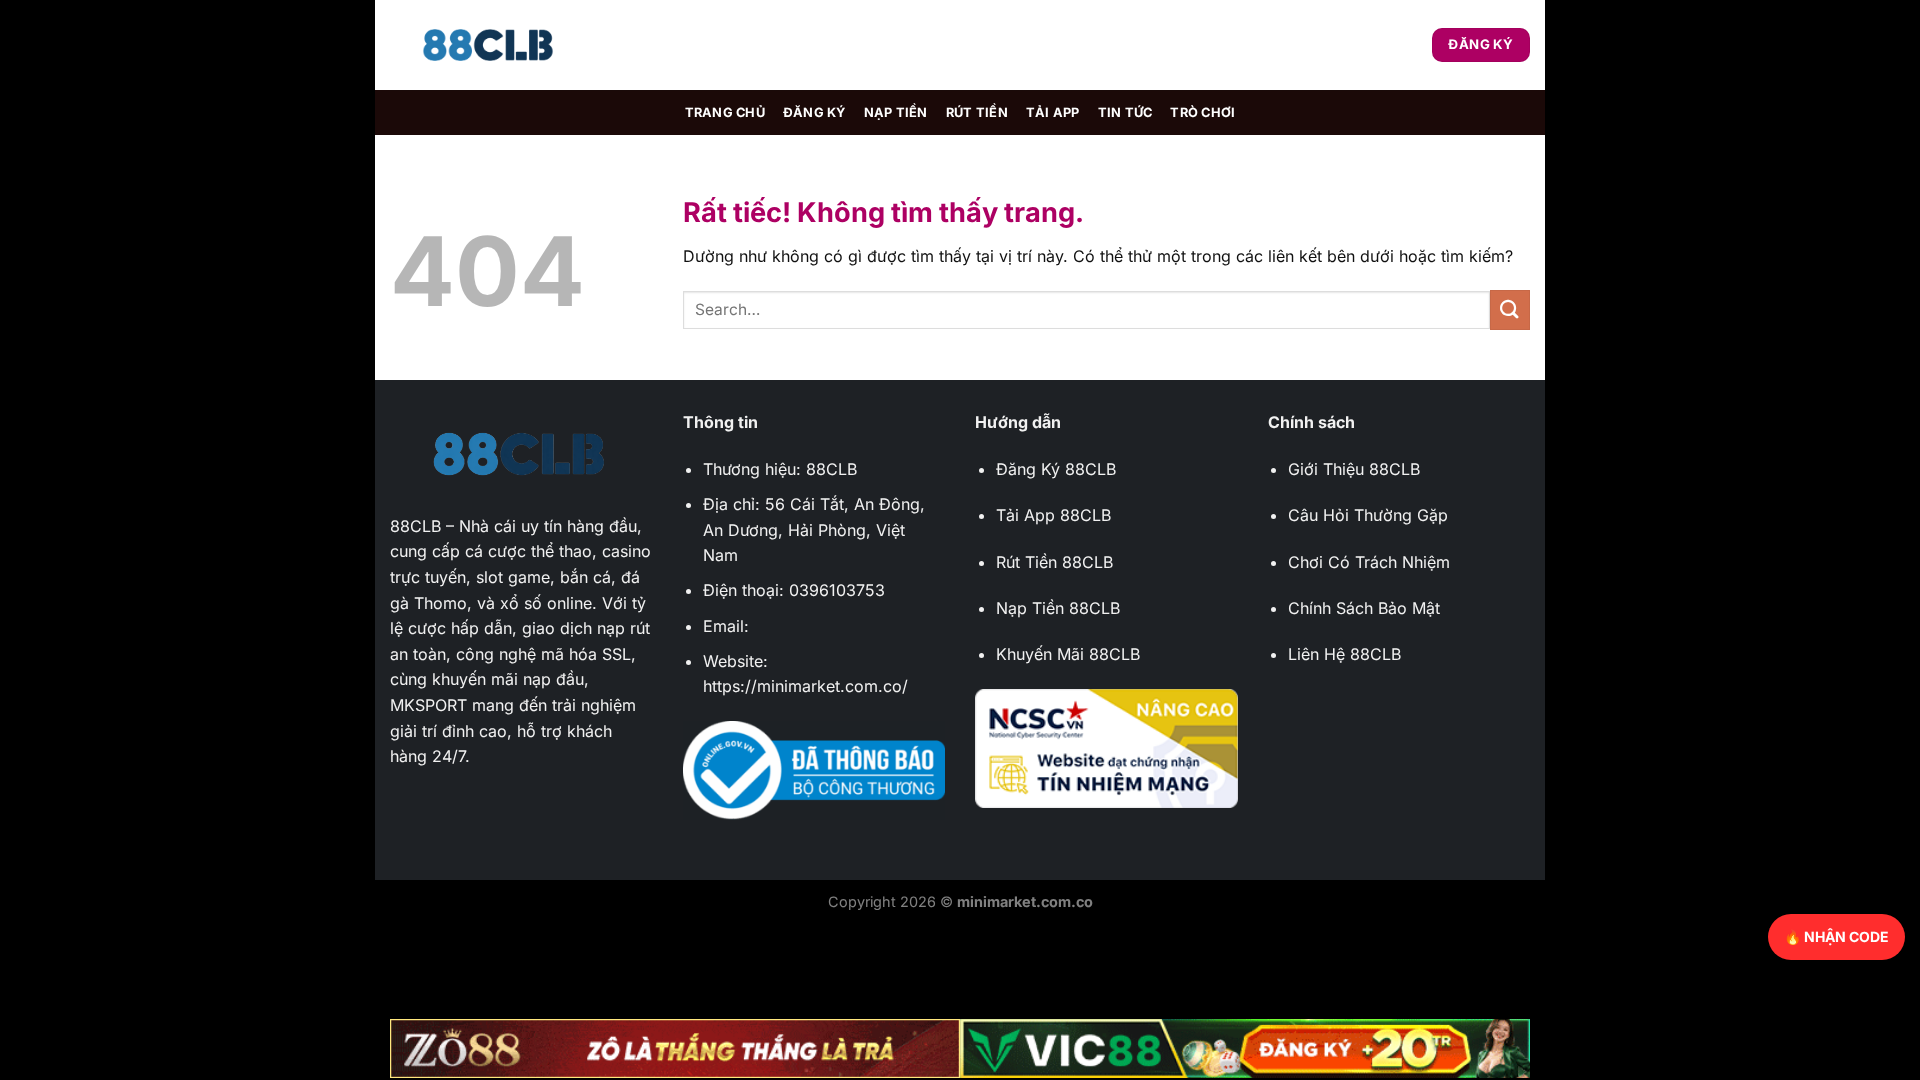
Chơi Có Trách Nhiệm (1369, 562)
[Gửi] (1510, 309)
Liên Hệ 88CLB (1344, 654)
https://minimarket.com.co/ (805, 686)
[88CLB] (490, 45)
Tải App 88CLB (1053, 515)
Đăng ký (814, 112)
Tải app (1053, 112)
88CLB (415, 526)
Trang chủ (725, 112)
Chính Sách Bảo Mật (1364, 608)
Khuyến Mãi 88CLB (1068, 654)
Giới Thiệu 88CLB (1354, 469)
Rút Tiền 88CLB (1054, 562)
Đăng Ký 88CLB (1056, 469)
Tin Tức (1125, 112)
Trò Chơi (1202, 112)
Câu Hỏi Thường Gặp (1368, 515)
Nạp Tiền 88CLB (1058, 608)
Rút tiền (977, 112)
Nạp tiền (896, 112)
